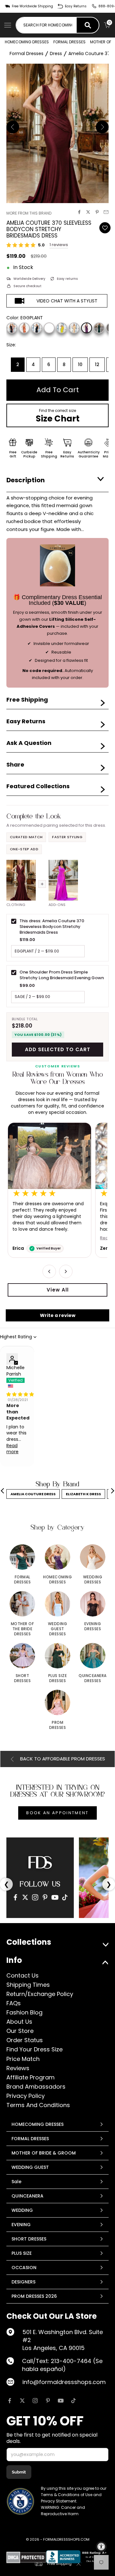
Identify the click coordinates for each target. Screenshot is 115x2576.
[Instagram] (35, 1897)
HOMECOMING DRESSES (27, 42)
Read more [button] (12, 1449)
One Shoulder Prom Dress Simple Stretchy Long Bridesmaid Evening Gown (62, 975)
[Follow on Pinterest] (48, 2401)
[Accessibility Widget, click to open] (101, 2547)
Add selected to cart (58, 1049)
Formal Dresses (27, 53)
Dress (56, 53)
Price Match (23, 2059)
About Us (19, 2022)
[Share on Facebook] (79, 212)
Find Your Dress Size (34, 2049)
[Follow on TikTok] (73, 2401)
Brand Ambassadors (36, 2087)
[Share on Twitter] (88, 212)
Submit (19, 2472)
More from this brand (29, 213)
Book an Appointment (57, 1813)
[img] (20, 1394)
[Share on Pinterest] (97, 212)
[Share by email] (106, 212)
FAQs (14, 2003)
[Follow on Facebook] (10, 2401)
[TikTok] (65, 1897)
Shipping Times (28, 1985)
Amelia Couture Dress (33, 1494)
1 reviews (59, 245)
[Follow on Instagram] (35, 2401)
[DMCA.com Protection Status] (26, 2557)
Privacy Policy (26, 2096)
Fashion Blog (24, 2012)
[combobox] (46, 25)
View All (58, 1290)
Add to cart (58, 390)
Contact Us (23, 1975)
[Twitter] (25, 1897)
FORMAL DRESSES (69, 42)
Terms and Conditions (38, 2105)
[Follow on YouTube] (61, 2401)
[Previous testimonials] (49, 1271)
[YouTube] (55, 1897)
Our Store (20, 2031)
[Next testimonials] (66, 1271)
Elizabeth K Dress (83, 1494)
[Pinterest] (45, 1897)
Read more (24, 1238)
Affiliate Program (31, 2077)
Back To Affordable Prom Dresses (63, 1759)
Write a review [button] (58, 1315)
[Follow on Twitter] (22, 2401)
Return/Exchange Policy (40, 1994)
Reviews (18, 2068)
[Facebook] (15, 1897)
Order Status (25, 2040)
